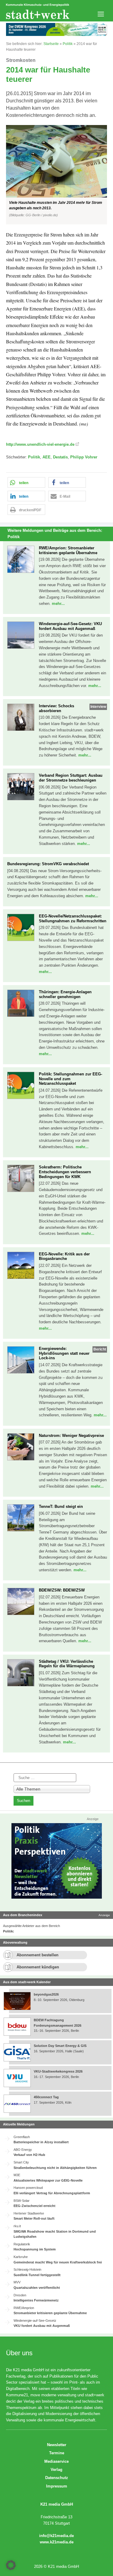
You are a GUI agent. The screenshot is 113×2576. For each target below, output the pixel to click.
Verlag (56, 2470)
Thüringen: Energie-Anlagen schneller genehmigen (65, 994)
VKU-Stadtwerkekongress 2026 (59, 2071)
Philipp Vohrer (84, 457)
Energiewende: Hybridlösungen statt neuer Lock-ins (64, 1353)
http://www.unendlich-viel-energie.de (40, 444)
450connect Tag (46, 2097)
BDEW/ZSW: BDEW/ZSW (62, 1590)
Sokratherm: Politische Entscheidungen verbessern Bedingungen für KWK (65, 1172)
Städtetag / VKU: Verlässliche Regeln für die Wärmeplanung (67, 1664)
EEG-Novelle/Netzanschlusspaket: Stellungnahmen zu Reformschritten (73, 919)
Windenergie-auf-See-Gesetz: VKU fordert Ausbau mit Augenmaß (70, 626)
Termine (57, 2453)
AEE (47, 457)
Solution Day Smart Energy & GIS (60, 2046)
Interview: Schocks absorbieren (56, 708)
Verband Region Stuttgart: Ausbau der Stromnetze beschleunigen (71, 778)
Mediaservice (56, 2461)
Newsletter (57, 2445)
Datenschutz (57, 2478)
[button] (56, 175)
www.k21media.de (57, 2542)
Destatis (60, 457)
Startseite (51, 44)
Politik (68, 44)
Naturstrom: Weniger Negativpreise (71, 1436)
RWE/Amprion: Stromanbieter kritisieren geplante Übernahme (68, 550)
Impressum (57, 2486)
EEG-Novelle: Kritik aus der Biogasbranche (64, 1256)
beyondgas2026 (47, 1994)
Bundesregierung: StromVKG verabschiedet (48, 864)
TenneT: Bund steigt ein (61, 1506)
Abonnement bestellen (38, 1955)
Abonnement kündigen (38, 1967)
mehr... (58, 604)
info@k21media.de (56, 2536)
